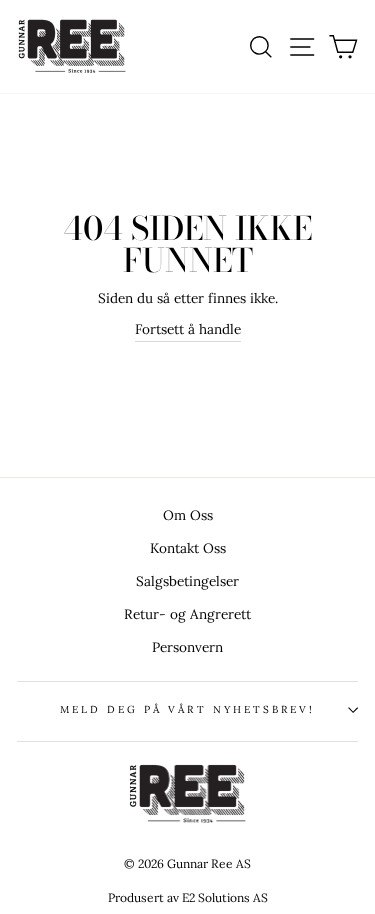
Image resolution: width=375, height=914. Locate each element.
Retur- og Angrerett (187, 614)
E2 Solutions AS (225, 897)
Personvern (187, 647)
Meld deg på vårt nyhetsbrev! (188, 709)
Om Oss (188, 515)
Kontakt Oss (188, 548)
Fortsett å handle (188, 329)
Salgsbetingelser (187, 581)
